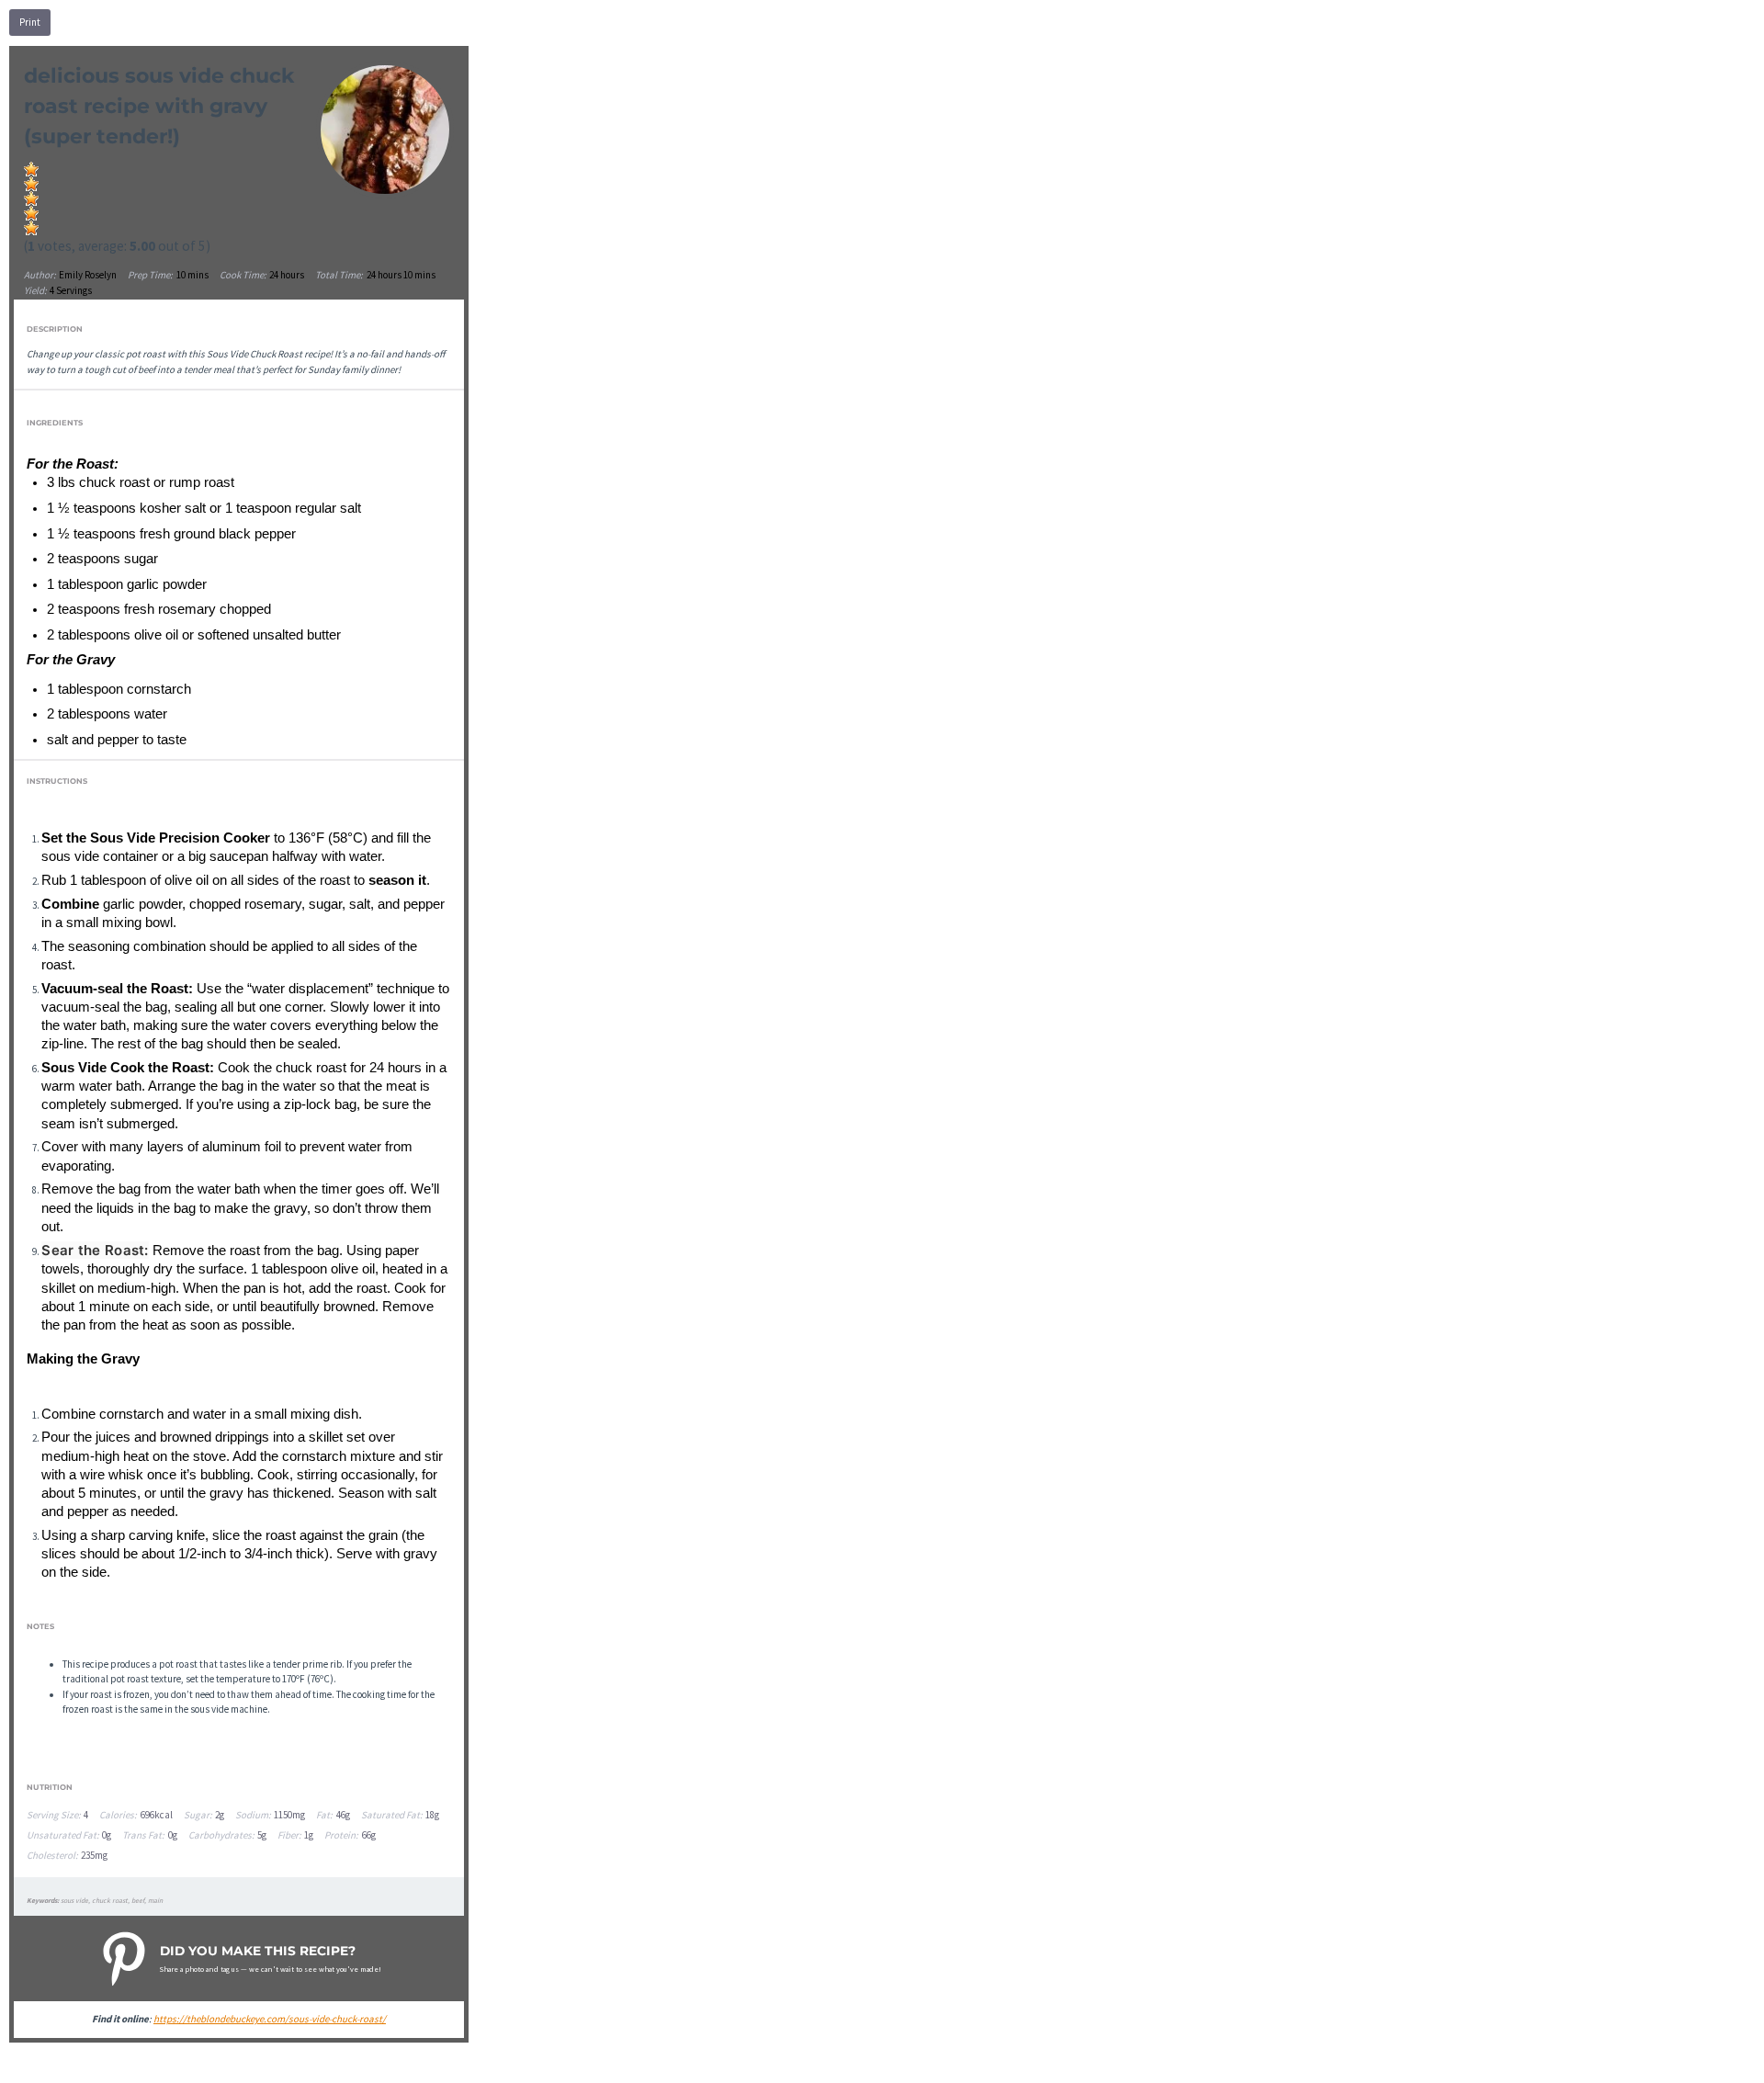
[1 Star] (31, 169)
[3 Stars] (31, 198)
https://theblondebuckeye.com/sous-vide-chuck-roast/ (270, 2019)
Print (30, 22)
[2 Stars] (31, 184)
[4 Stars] (31, 213)
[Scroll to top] (1724, 2061)
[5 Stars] (31, 228)
